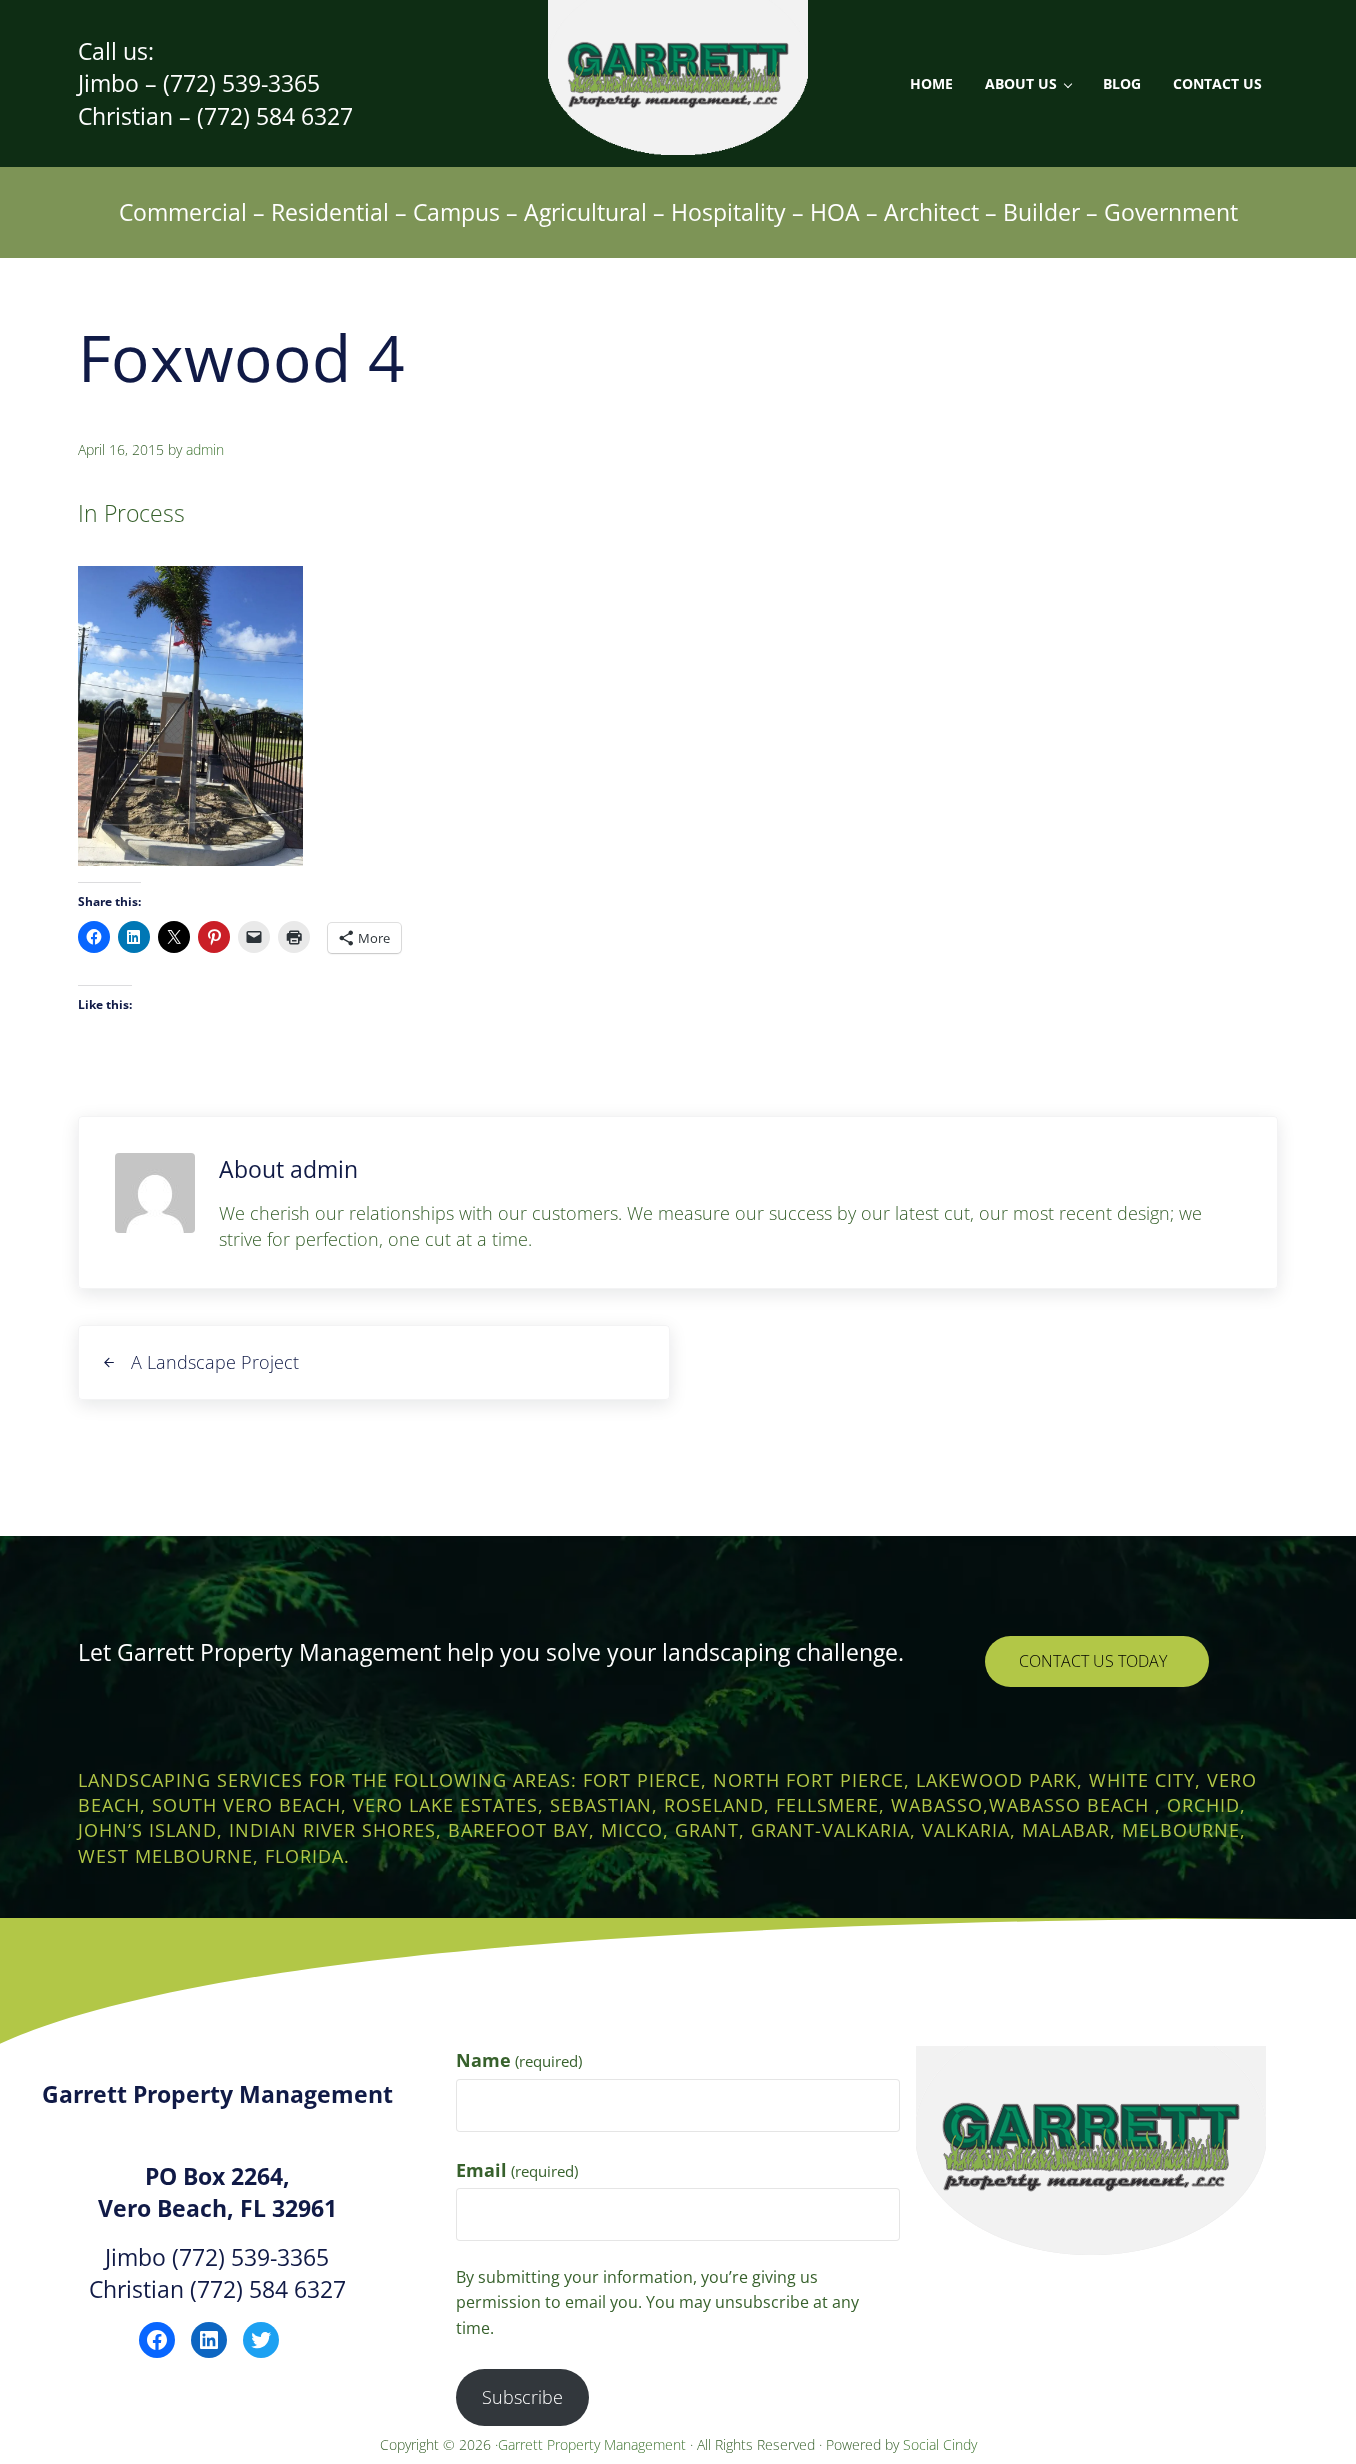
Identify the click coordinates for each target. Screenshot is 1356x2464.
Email (517, 2170)
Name (519, 2060)
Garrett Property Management (594, 2444)
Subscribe (522, 2397)
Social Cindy (940, 2444)
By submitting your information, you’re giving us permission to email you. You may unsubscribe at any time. (657, 2302)
